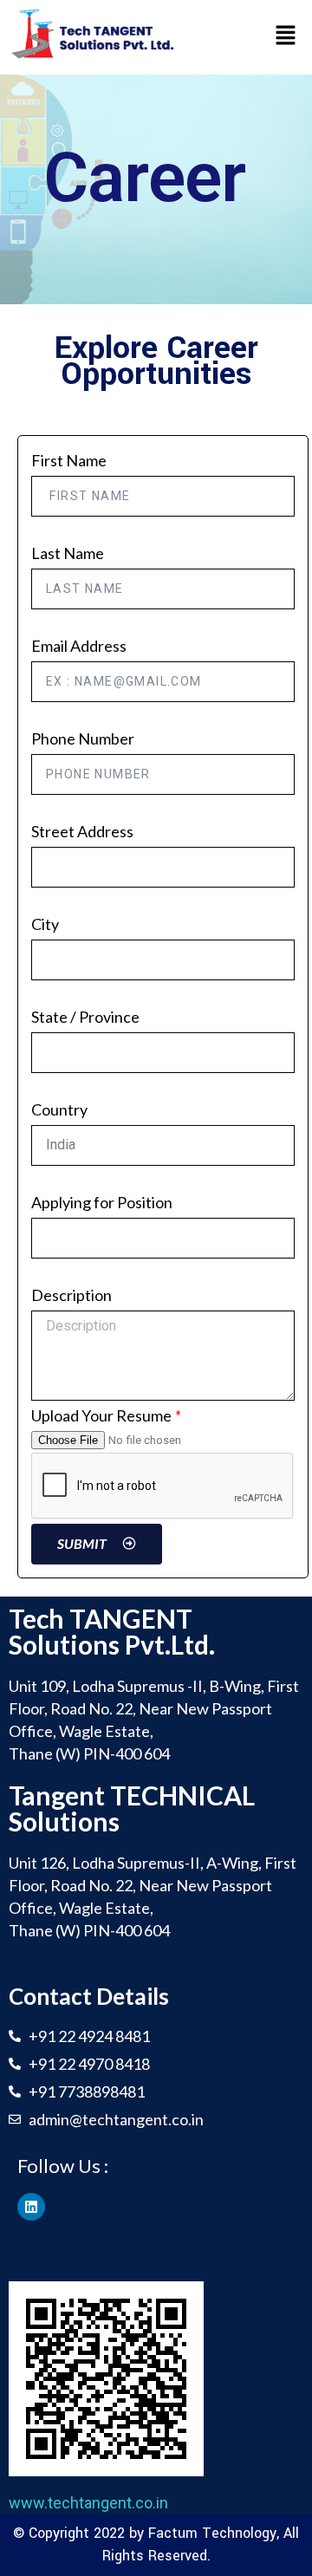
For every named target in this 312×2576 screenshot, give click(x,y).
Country (59, 1109)
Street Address (82, 831)
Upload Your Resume (101, 1415)
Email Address (79, 646)
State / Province (85, 1017)
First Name (69, 460)
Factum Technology (212, 2533)
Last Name (68, 553)
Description (71, 1295)
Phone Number (83, 738)
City (45, 924)
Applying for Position (102, 1202)
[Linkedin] (31, 2207)
